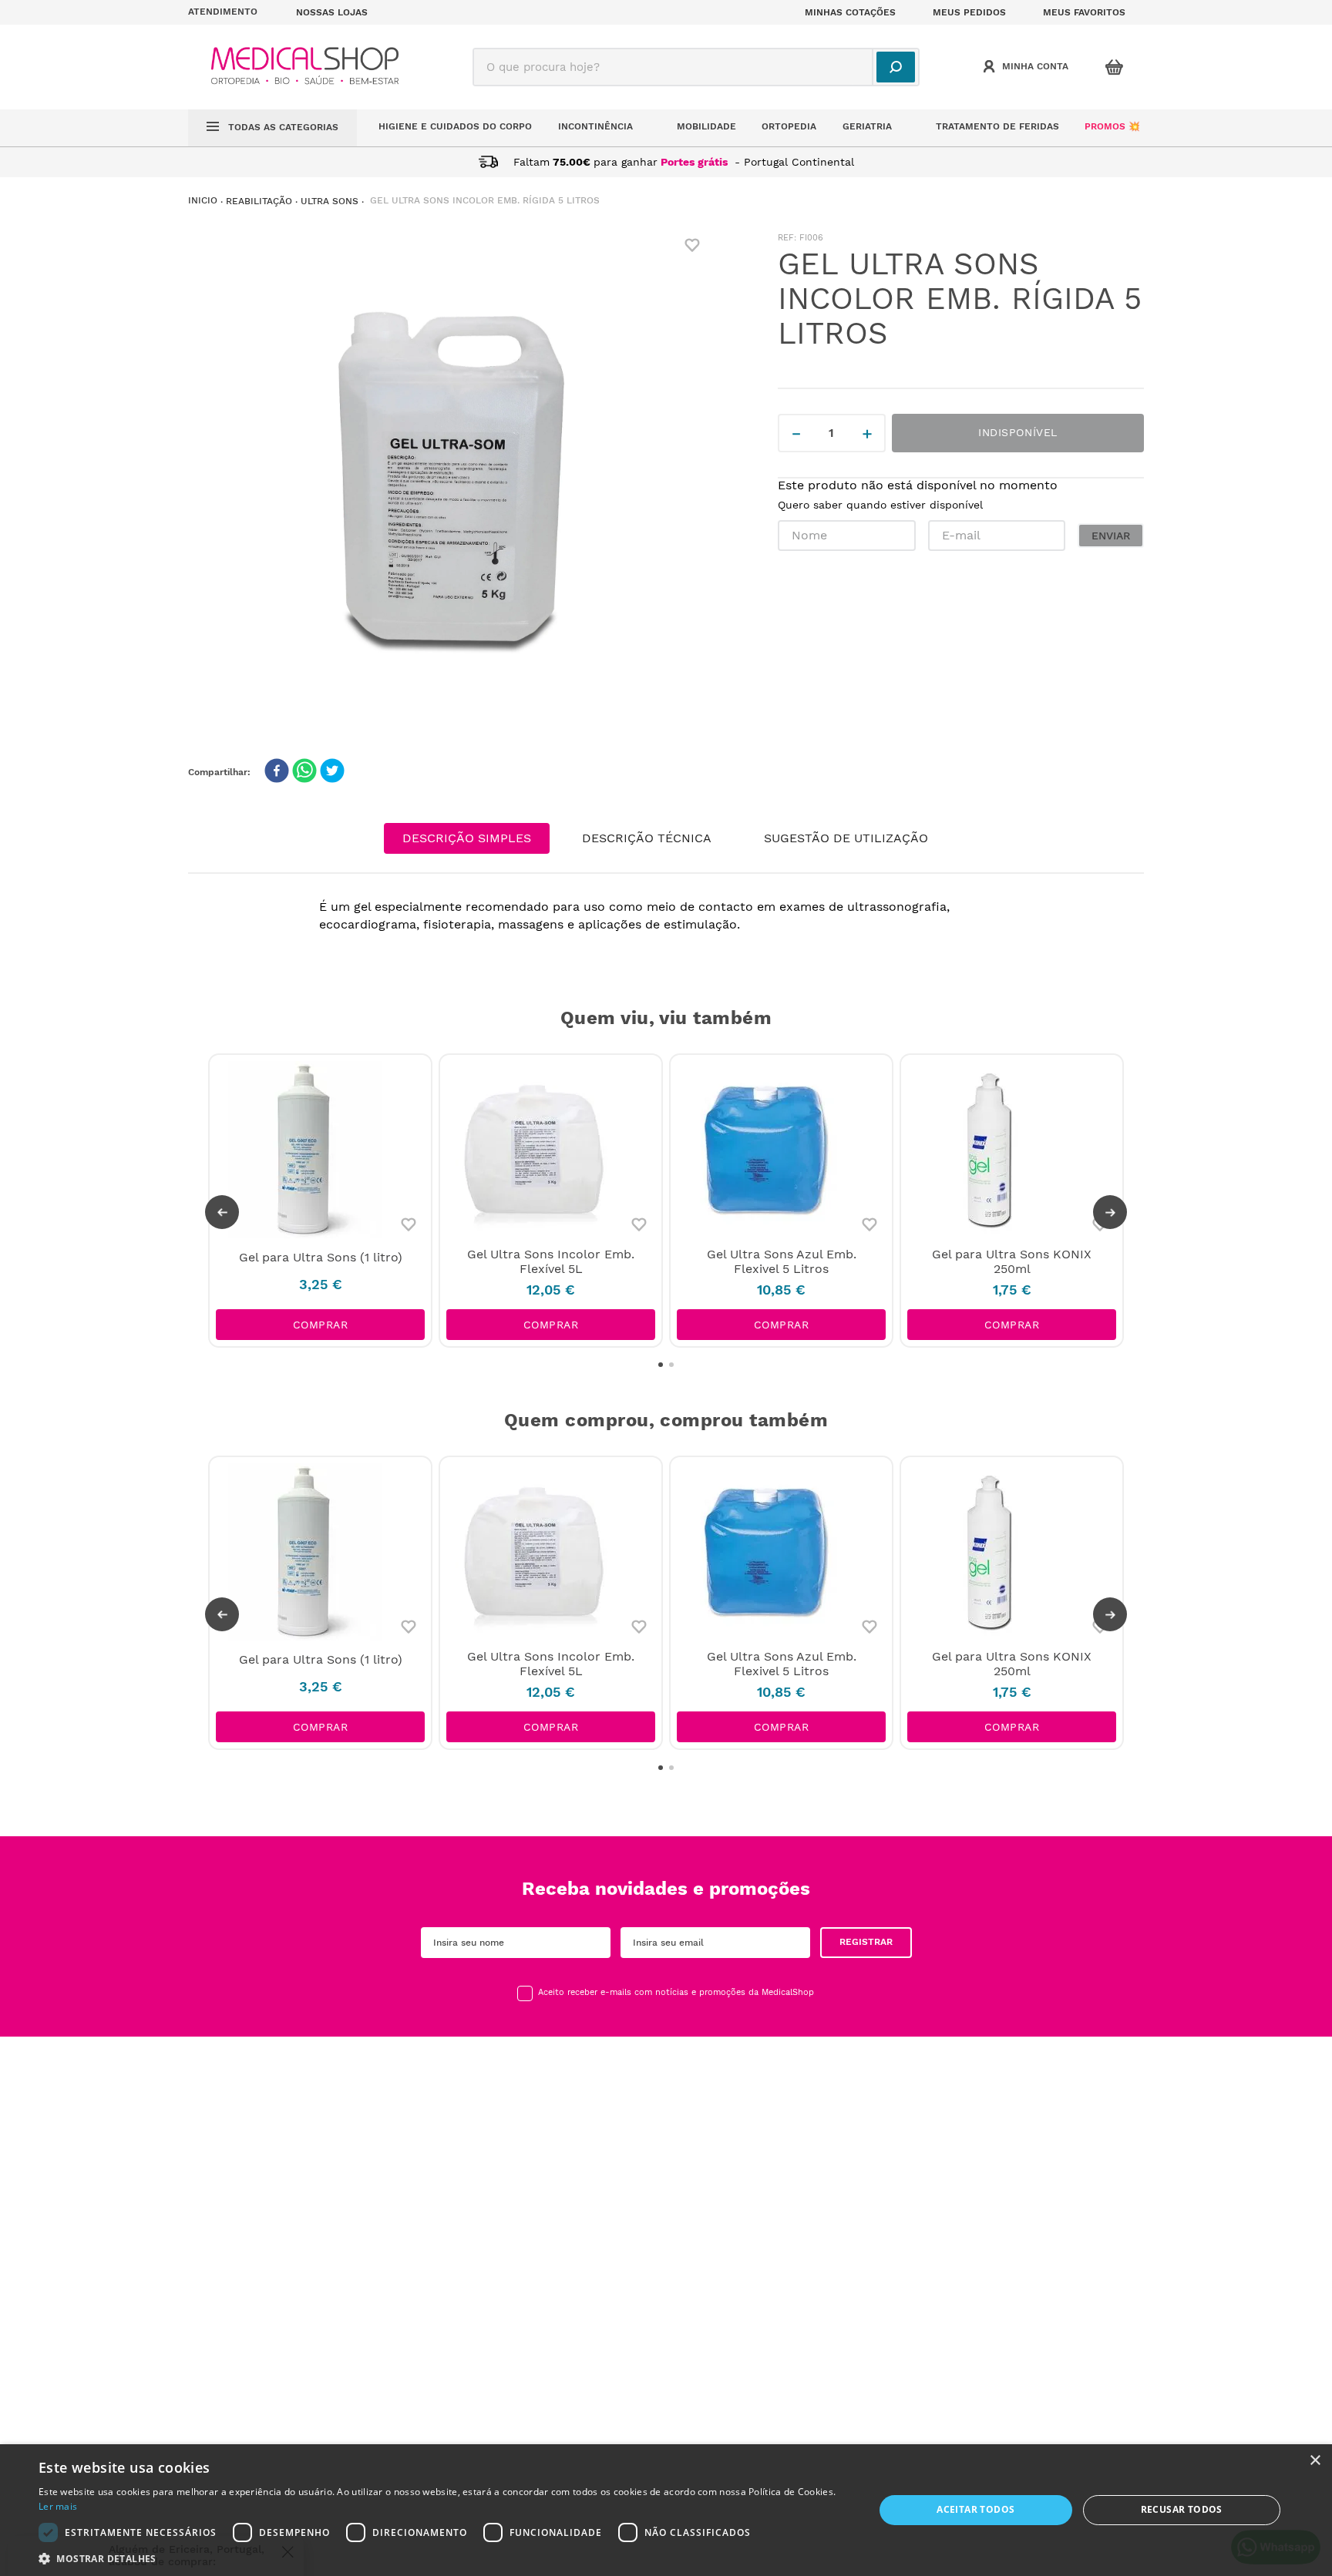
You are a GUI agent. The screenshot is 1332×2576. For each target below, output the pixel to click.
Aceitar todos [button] (975, 2509)
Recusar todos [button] (1182, 2509)
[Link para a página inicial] (203, 201)
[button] (233, 12)
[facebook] (277, 772)
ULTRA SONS (330, 201)
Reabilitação (259, 201)
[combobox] (696, 67)
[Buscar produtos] (896, 67)
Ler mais (58, 2506)
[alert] (666, 2510)
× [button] (1315, 2461)
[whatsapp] (304, 772)
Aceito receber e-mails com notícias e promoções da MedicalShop (676, 1993)
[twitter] (332, 772)
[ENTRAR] (1028, 67)
